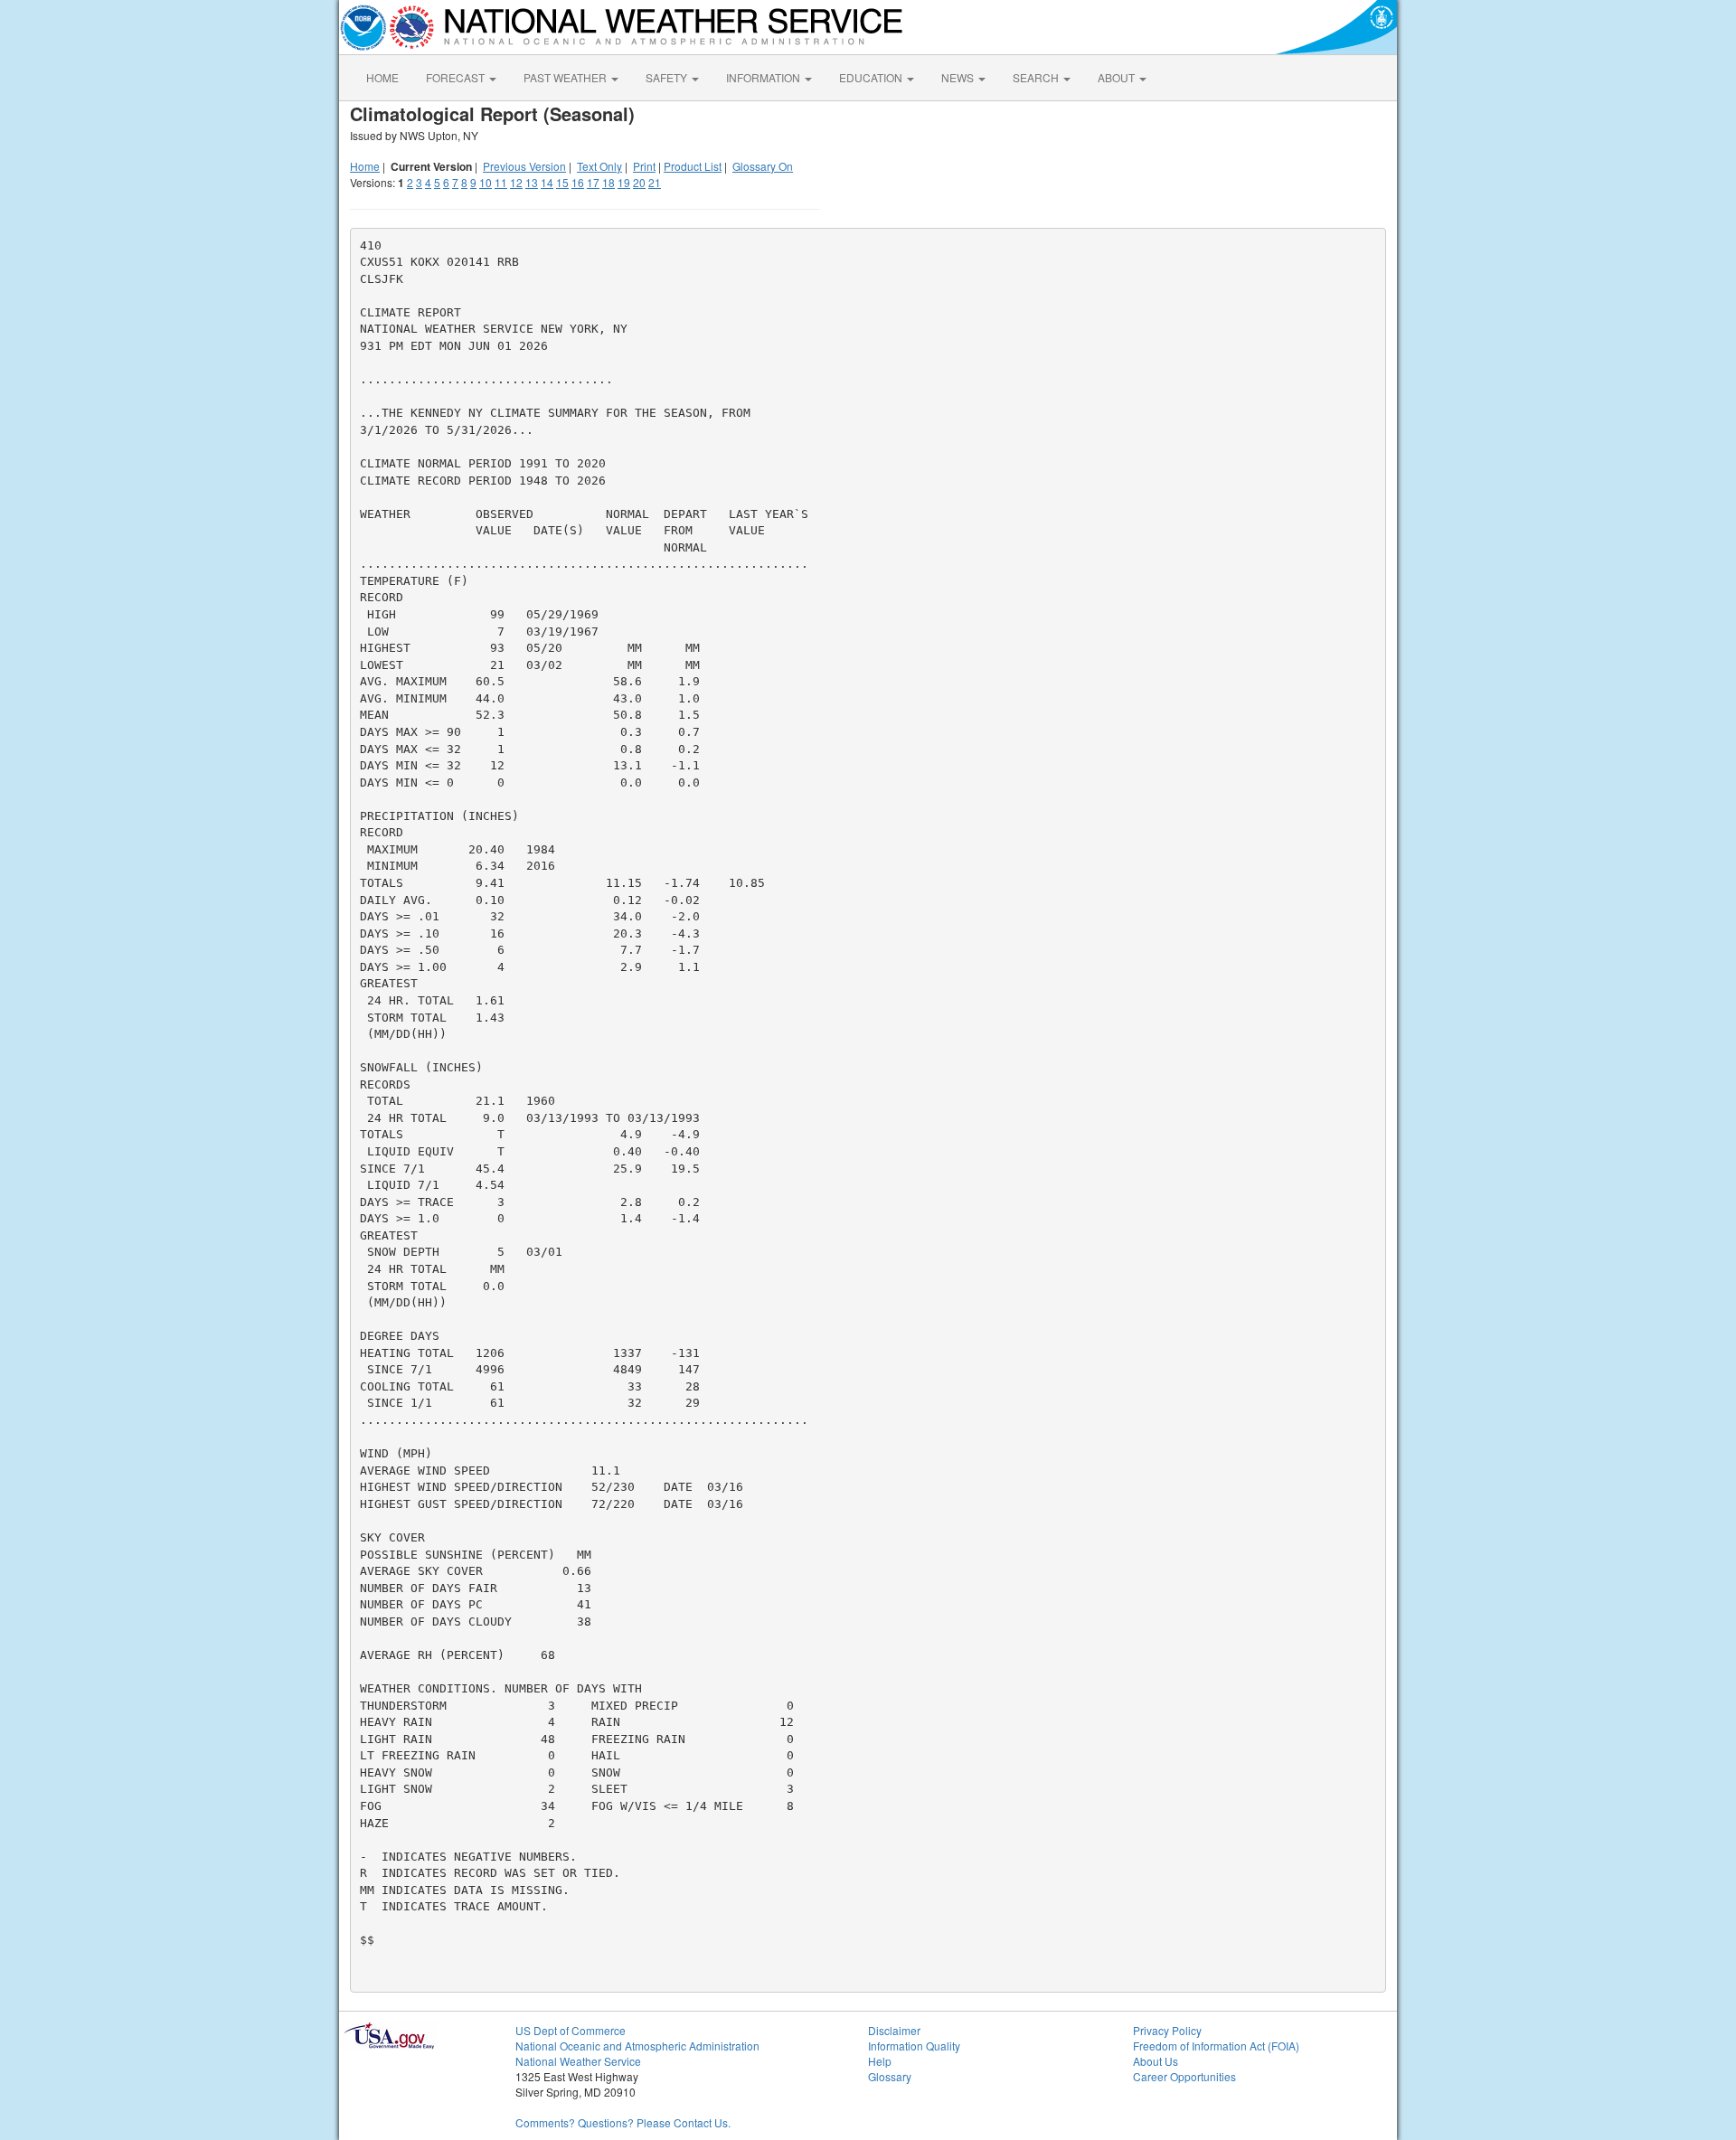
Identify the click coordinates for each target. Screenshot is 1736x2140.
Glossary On (763, 166)
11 (501, 182)
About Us (1156, 2061)
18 (609, 182)
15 (562, 182)
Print (644, 166)
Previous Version (524, 166)
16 (578, 182)
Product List (693, 166)
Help (880, 2061)
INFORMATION (764, 77)
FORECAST (457, 77)
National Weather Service (578, 2061)
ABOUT (1118, 77)
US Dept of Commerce (571, 2030)
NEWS (959, 77)
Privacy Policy (1167, 2030)
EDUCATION (872, 77)
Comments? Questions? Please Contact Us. (623, 2122)
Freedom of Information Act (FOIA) (1216, 2046)
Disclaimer (894, 2030)
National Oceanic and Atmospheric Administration (637, 2046)
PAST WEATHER (566, 77)
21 (655, 182)
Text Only (599, 166)
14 (547, 182)
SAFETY (668, 77)
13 (532, 182)
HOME (382, 77)
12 (516, 182)
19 (624, 182)
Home (365, 166)
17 (593, 182)
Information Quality (914, 2046)
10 (486, 182)
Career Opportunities (1184, 2076)
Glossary (890, 2076)
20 (639, 182)
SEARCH (1037, 77)
